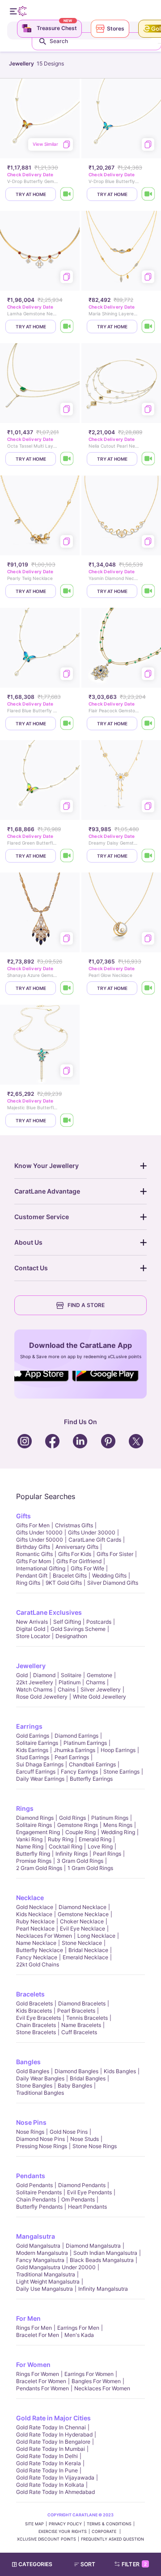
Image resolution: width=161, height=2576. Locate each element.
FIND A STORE (86, 1305)
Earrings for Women (89, 2374)
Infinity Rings (72, 1854)
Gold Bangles (33, 2071)
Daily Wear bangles (40, 2078)
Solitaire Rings (34, 1825)
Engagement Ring (38, 1832)
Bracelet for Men (38, 2335)
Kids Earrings (32, 1750)
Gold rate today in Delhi (47, 2456)
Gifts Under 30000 (92, 1532)
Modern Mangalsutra (42, 2253)
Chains (66, 1689)
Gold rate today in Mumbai (51, 2449)
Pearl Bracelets (76, 2011)
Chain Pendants (36, 2199)
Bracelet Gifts (70, 1576)
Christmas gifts (74, 1525)
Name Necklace (36, 1943)
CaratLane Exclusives (49, 1612)
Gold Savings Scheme (78, 1629)
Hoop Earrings (118, 1750)
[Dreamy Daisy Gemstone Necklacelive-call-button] (148, 856)
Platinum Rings (110, 1818)
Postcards (99, 1622)
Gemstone (100, 1675)
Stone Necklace (82, 1943)
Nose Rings (30, 2132)
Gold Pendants (34, 2185)
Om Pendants (78, 2199)
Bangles (28, 2062)
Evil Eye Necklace (83, 1929)
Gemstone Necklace (83, 1914)
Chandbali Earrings (92, 1764)
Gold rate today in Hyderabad (54, 2434)
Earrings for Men (78, 2328)
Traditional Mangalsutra (46, 2274)
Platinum (70, 1682)
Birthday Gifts (33, 1547)
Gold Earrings (33, 1736)
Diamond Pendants (82, 2185)
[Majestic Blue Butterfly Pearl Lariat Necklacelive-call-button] (67, 1120)
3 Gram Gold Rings (80, 1861)
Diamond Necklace (83, 1907)
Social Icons (42, 1382)
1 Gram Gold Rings (90, 1868)
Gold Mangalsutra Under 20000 (56, 2267)
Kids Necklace (34, 1914)
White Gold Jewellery (100, 1697)
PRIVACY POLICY (65, 2524)
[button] (89, 2564)
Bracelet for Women (41, 2381)
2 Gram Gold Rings (39, 1868)
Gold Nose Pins (69, 2132)
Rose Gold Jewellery (42, 1697)
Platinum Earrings (85, 1743)
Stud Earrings (33, 1757)
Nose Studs (85, 2139)
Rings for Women (38, 2374)
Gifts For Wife (87, 1568)
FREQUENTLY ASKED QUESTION (112, 2539)
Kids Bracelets (34, 2011)
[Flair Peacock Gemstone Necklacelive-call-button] (148, 724)
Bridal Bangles (88, 2078)
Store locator (33, 1636)
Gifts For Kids (75, 1554)
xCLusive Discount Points (47, 2539)
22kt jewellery (35, 1682)
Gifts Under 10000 (39, 1532)
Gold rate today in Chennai (51, 2427)
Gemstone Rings (78, 1825)
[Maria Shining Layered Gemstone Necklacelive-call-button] (148, 327)
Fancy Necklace (37, 1957)
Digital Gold (31, 1629)
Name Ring (30, 1846)
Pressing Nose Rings (42, 2146)
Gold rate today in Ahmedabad (55, 2492)
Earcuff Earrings (36, 1772)
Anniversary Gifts (77, 1547)
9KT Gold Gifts (64, 1583)
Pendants (31, 2176)
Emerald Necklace (85, 1957)
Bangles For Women (96, 2381)
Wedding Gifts (109, 1576)
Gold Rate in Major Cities (53, 2418)
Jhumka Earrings (74, 1750)
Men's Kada (79, 2335)
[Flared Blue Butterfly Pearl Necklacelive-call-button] (67, 724)
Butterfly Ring (33, 1854)
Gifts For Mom (34, 1561)
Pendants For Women (42, 2388)
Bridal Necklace (88, 1950)
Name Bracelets (81, 2025)
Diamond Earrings (76, 1736)
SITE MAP (34, 2524)
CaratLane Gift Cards (95, 1540)
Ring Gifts (28, 1583)
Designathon (71, 1636)
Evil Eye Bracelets (38, 2018)
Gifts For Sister (115, 1554)
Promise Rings (34, 1861)
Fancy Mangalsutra (40, 2260)
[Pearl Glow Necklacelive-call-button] (148, 988)
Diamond (44, 1675)
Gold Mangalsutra (38, 2246)
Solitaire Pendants (39, 2192)
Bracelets (30, 1994)
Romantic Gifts (34, 1554)
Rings (25, 1808)
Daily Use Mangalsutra (44, 2289)
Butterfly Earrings (91, 1779)
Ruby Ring (61, 1839)
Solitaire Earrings (37, 1743)
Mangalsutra (36, 2236)
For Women (33, 2365)
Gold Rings (72, 1818)
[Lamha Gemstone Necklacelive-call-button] (67, 327)
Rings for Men (34, 2328)
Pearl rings (107, 1854)
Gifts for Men (33, 1525)
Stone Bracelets (36, 2032)
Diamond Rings (35, 1818)
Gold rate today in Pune (47, 2470)
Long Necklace (96, 1936)
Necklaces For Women (44, 1936)
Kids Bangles (120, 2071)
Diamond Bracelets (82, 2003)
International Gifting (41, 1568)
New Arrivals (32, 1622)
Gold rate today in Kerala (49, 2463)
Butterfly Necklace (40, 1950)
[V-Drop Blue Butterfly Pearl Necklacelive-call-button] (148, 194)
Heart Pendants (87, 2207)
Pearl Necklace (35, 1929)
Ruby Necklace (35, 1921)
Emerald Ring (95, 1839)
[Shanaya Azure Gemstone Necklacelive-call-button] (67, 988)
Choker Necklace (82, 1921)
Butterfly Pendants (39, 2207)
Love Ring (100, 1846)
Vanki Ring (29, 1839)
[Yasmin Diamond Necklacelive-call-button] (148, 591)
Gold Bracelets (34, 2003)
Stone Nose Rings (95, 2146)
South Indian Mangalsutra (105, 2253)
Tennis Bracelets (87, 2018)
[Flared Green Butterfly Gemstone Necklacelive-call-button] (67, 856)
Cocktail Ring (66, 1846)
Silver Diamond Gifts (113, 1583)
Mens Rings (118, 1825)
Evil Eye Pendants (89, 2192)
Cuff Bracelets (79, 2032)
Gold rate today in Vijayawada (55, 2478)
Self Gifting (67, 1622)
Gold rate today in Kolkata (50, 2485)
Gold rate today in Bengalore (53, 2442)
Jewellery (31, 1666)
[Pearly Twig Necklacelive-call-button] (67, 591)
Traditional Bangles (40, 2093)
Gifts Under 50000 (40, 1540)
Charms (95, 1682)
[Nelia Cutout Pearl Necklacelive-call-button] (148, 459)
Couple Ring (80, 1832)
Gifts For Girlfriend (79, 1561)
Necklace (30, 1898)
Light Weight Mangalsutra (48, 2282)
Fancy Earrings (79, 1772)
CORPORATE (105, 2531)
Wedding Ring (118, 1832)
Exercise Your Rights (63, 2531)
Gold (22, 1675)
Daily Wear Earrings (40, 1779)
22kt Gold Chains (38, 1964)
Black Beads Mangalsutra (102, 2260)
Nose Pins (31, 2122)
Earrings (29, 1726)
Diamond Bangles (76, 2071)
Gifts (23, 1516)
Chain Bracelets (36, 2025)
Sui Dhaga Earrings (40, 1764)
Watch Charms (34, 1689)
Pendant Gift (32, 1576)
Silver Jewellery (101, 1689)
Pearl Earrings (72, 1757)
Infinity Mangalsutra (103, 2289)
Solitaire (71, 1675)
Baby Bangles (75, 2086)
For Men (28, 2318)
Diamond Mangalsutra (93, 2246)
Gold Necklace (35, 1907)
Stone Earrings (121, 1772)
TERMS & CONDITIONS (109, 2524)
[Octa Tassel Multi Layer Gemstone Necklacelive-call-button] (67, 459)
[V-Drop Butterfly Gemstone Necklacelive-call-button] (67, 194)
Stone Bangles (34, 2086)
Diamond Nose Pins (40, 2139)
